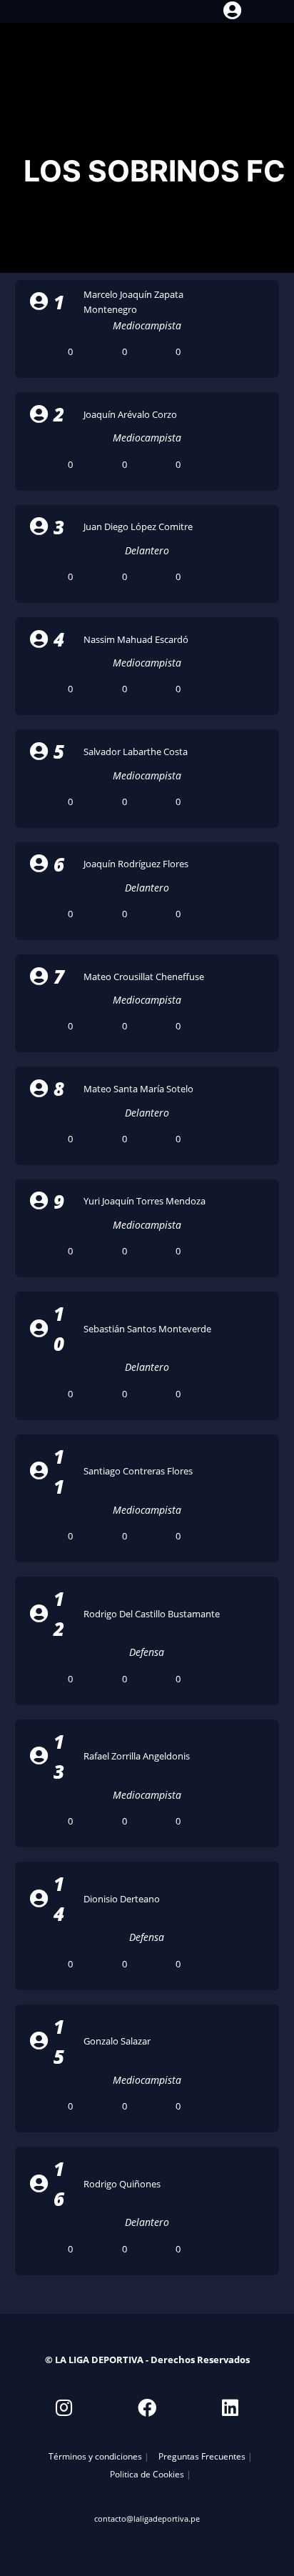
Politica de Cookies (147, 2474)
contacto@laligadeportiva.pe (147, 2518)
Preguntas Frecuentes (202, 2456)
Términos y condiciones (95, 2456)
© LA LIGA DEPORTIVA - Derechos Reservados (147, 2360)
